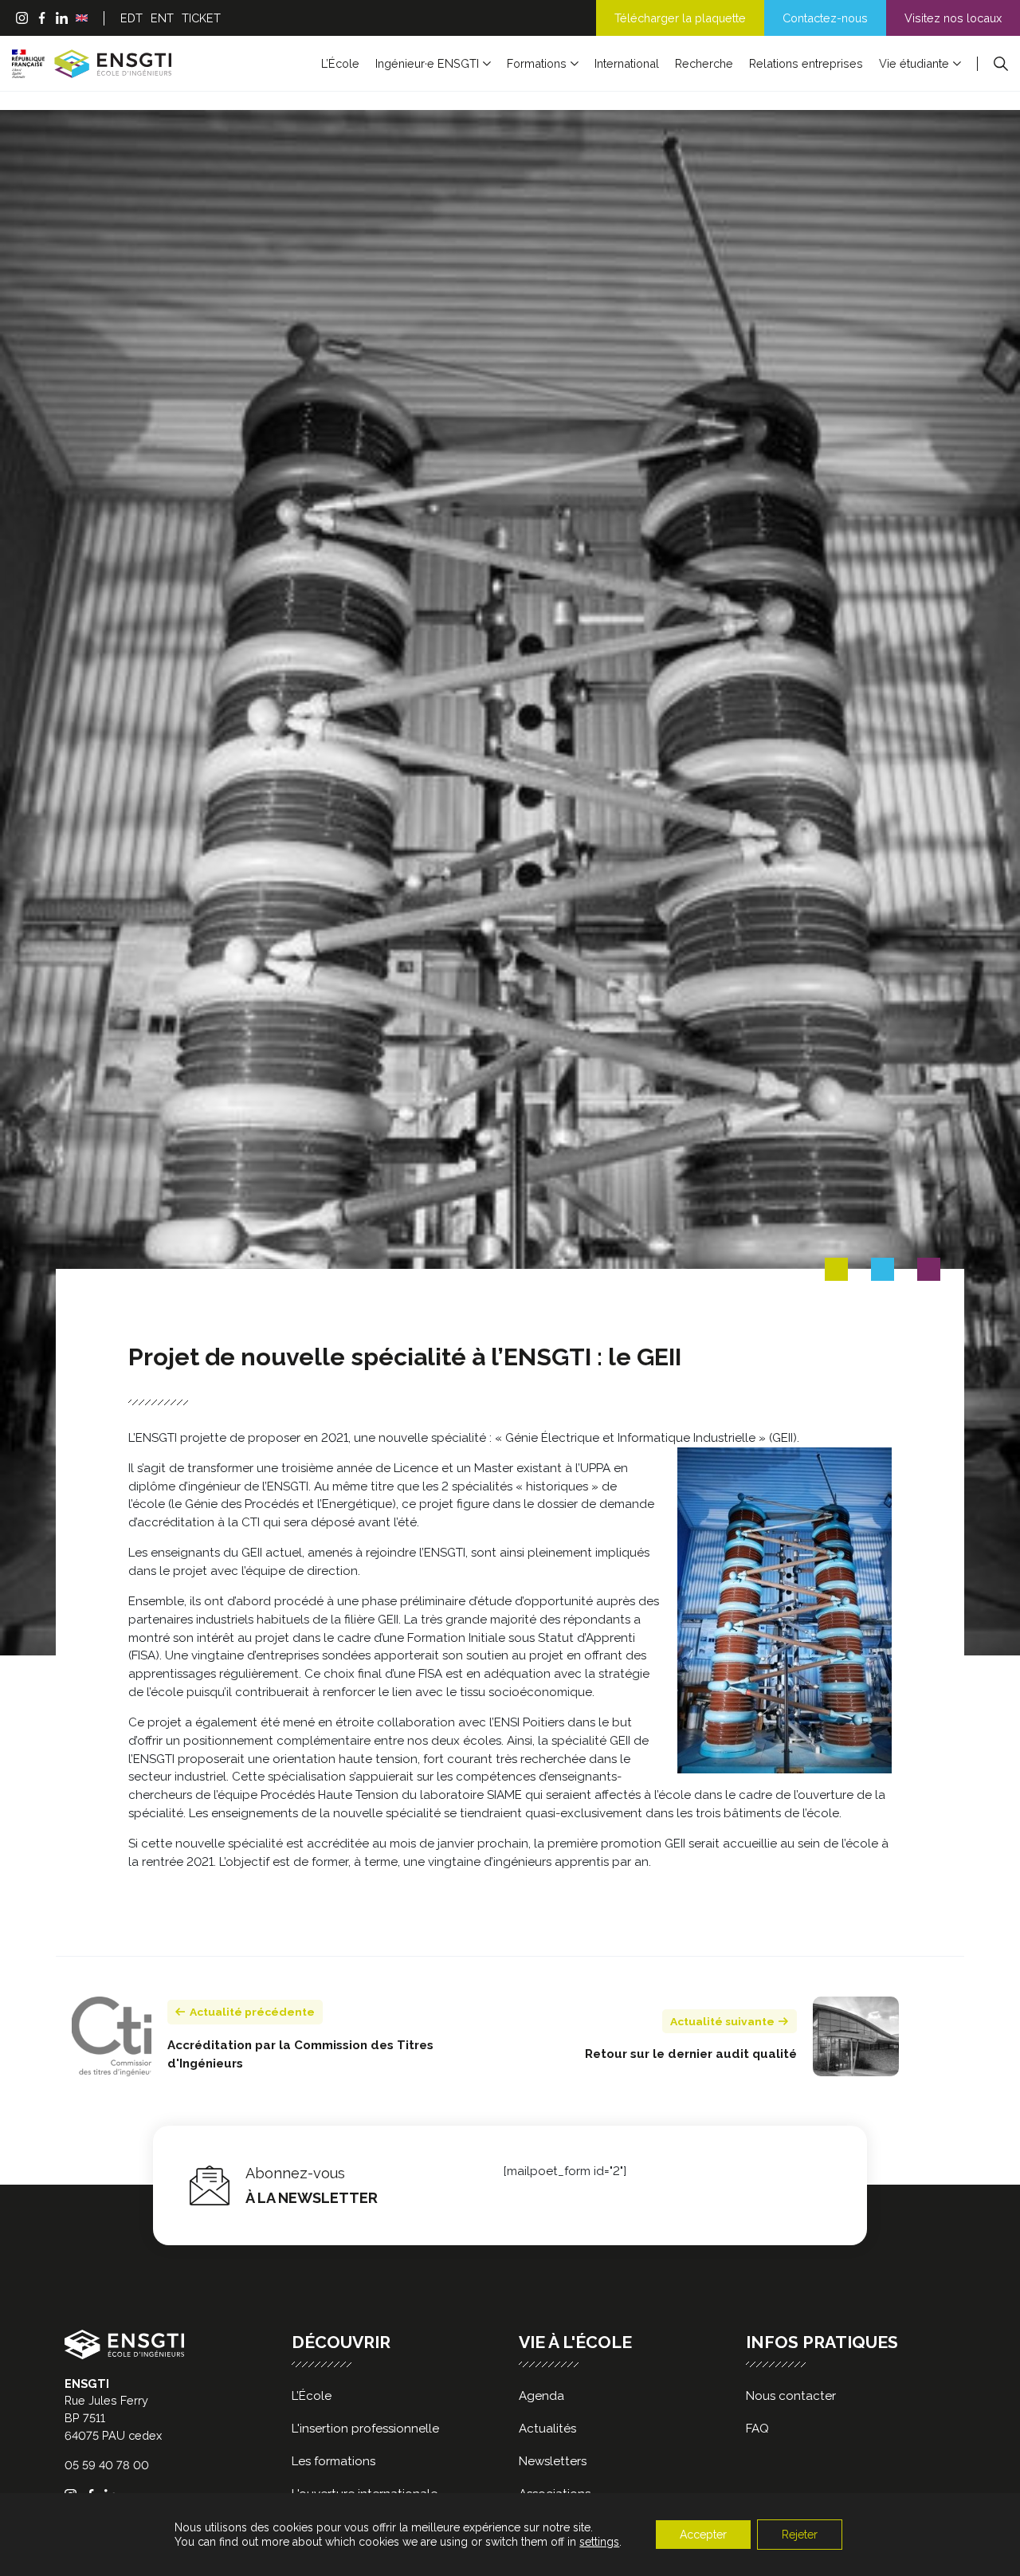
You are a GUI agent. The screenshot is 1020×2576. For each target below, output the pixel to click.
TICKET (201, 18)
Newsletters (553, 2461)
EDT (131, 18)
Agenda (541, 2396)
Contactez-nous (825, 18)
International (627, 63)
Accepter (703, 2535)
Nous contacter (791, 2396)
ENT (162, 18)
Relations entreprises (806, 63)
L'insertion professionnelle (365, 2429)
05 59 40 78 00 (107, 2465)
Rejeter (800, 2535)
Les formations (333, 2461)
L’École (340, 63)
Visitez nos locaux (953, 18)
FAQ (757, 2429)
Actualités (547, 2429)
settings (599, 2542)
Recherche (704, 63)
